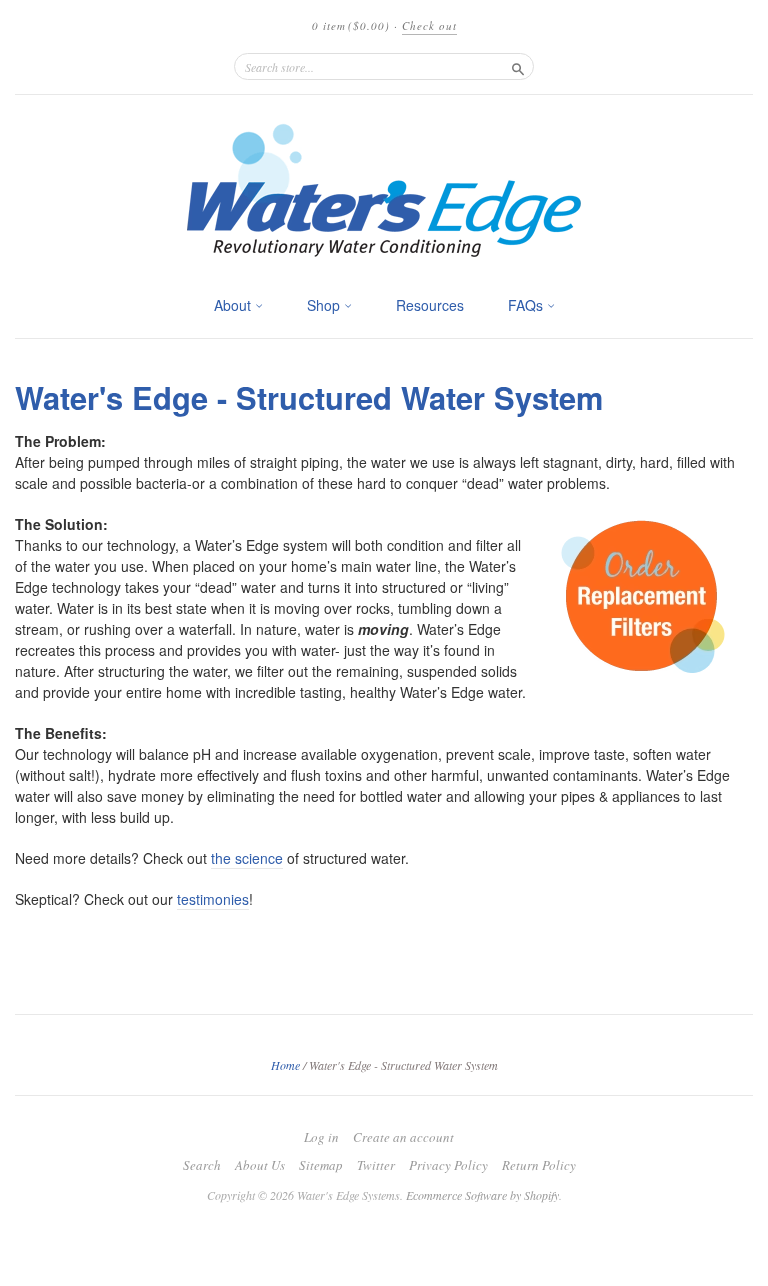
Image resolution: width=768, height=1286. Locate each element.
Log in (321, 1137)
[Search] (518, 66)
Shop (325, 305)
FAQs (527, 305)
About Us (260, 1165)
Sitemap (321, 1165)
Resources (430, 305)
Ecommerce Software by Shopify (482, 1195)
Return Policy (539, 1165)
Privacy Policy (448, 1165)
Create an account (403, 1137)
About (234, 305)
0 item (351, 25)
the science (247, 858)
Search (202, 1165)
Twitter (376, 1165)
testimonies (213, 899)
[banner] (384, 190)
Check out (429, 25)
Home (285, 1065)
